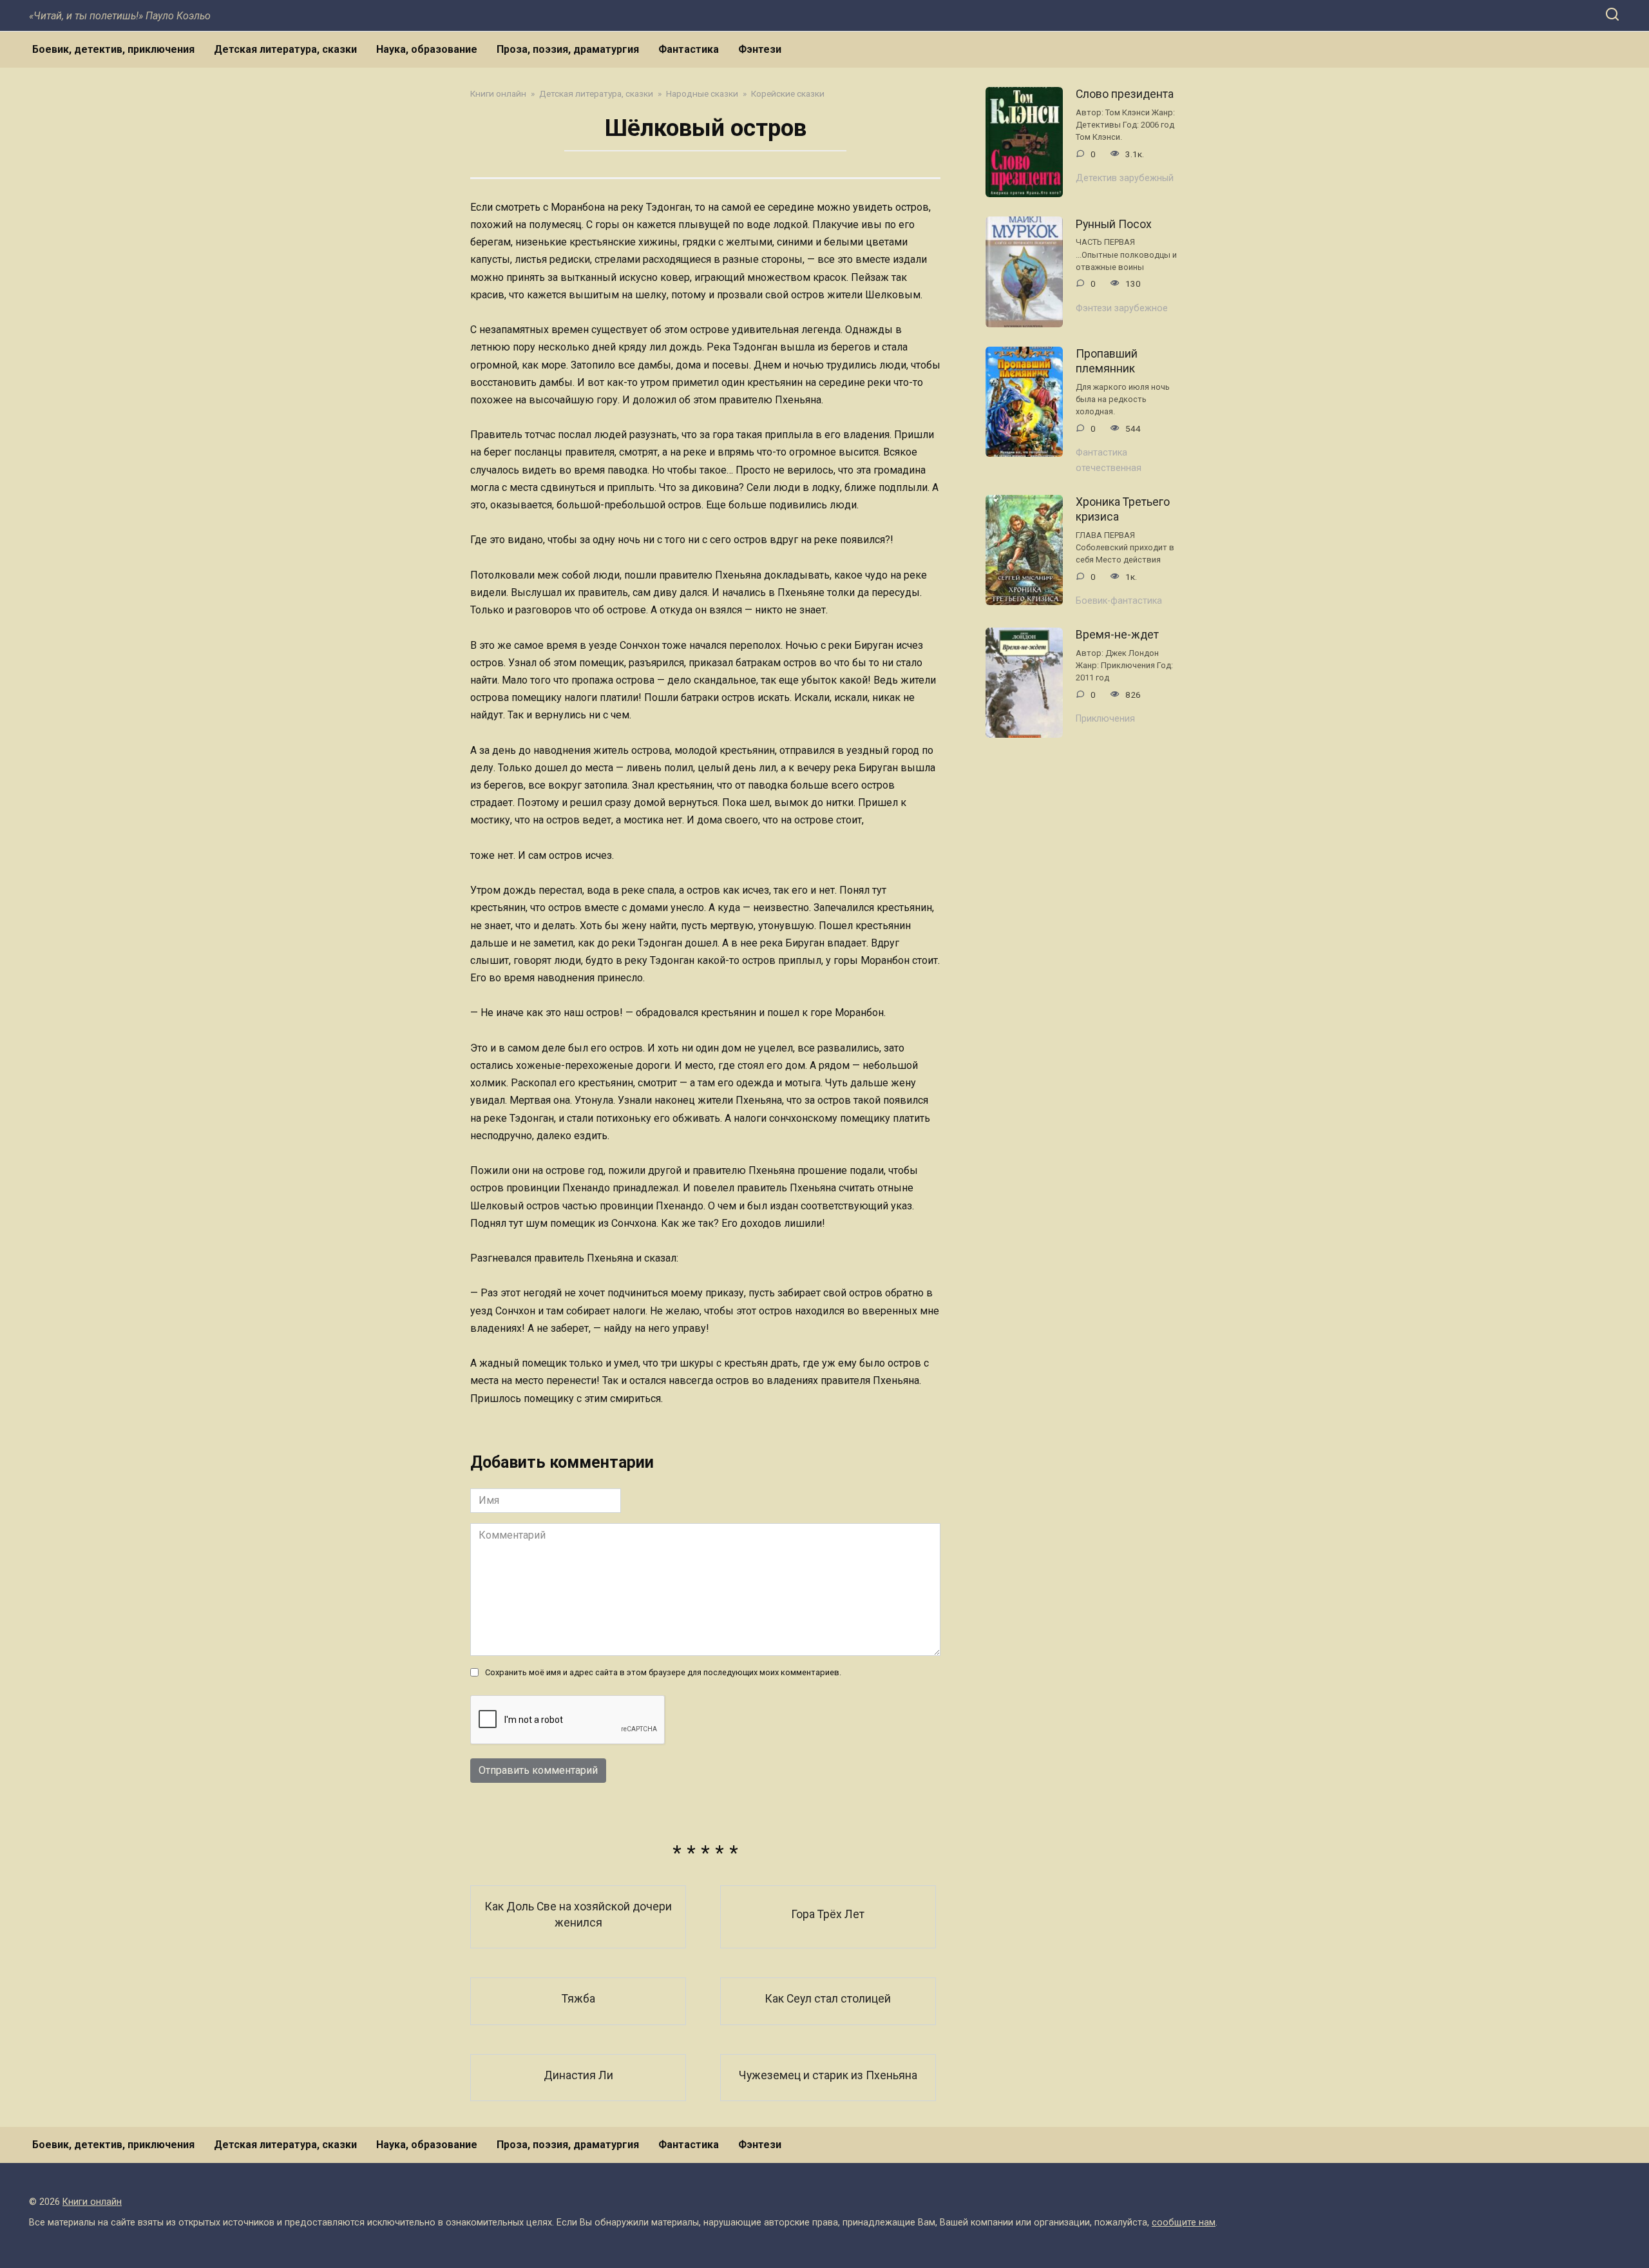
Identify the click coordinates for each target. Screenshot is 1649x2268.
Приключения (1105, 719)
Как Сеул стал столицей (828, 1999)
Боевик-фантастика (1119, 601)
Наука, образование (427, 49)
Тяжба (578, 1999)
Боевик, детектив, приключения (113, 49)
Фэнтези (760, 49)
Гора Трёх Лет (828, 1914)
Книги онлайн (92, 2202)
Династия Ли (578, 2075)
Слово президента (1125, 94)
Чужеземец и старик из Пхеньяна (828, 2075)
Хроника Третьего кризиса (1123, 509)
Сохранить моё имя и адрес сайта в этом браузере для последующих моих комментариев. (663, 1672)
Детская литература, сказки (285, 49)
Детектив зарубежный (1125, 178)
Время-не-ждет (1117, 635)
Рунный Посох (1114, 224)
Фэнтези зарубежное (1122, 308)
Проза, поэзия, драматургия (568, 49)
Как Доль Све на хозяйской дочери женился (578, 1915)
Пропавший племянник (1107, 361)
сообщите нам (1184, 2223)
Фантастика (689, 49)
